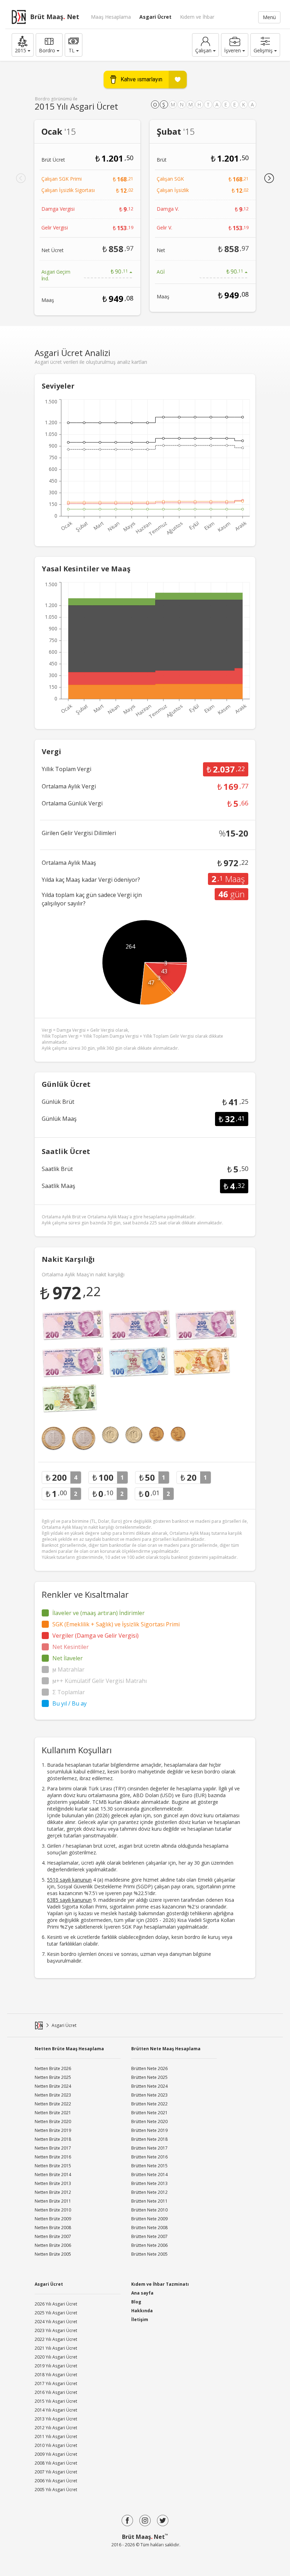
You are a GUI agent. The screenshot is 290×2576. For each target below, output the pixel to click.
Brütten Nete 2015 (149, 2166)
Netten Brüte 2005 (53, 2254)
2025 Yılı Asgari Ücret (56, 2313)
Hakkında (142, 2311)
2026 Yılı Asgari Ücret (56, 2304)
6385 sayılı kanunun (69, 1900)
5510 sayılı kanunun (69, 1880)
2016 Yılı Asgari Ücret (56, 2392)
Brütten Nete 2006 (149, 2245)
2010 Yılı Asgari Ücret (56, 2445)
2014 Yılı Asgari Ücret (56, 2410)
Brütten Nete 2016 (149, 2157)
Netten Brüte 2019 (53, 2130)
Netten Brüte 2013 (53, 2183)
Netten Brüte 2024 (53, 2086)
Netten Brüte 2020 (53, 2122)
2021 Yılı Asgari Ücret (56, 2348)
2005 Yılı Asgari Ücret (56, 2490)
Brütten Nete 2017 (149, 2148)
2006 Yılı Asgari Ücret (56, 2481)
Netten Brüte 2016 (53, 2157)
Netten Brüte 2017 (53, 2148)
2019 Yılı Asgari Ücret (56, 2366)
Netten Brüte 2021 (53, 2113)
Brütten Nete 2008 (149, 2228)
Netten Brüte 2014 (53, 2175)
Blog (136, 2302)
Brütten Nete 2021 (149, 2113)
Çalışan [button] (203, 50)
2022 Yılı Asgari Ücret (56, 2339)
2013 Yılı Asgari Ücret (56, 2419)
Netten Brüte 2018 (53, 2139)
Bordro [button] (47, 50)
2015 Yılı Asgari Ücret (56, 2401)
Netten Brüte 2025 (53, 2077)
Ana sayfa (142, 2293)
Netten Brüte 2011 (53, 2201)
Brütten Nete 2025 (149, 2077)
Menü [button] (269, 17)
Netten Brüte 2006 (53, 2245)
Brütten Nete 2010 (149, 2210)
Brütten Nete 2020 (149, 2122)
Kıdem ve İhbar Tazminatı (160, 2284)
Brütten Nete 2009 (149, 2219)
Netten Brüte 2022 (53, 2104)
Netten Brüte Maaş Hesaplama (69, 2049)
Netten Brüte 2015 (53, 2166)
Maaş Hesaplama (111, 17)
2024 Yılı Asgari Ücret (56, 2322)
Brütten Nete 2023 (149, 2095)
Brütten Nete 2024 (149, 2086)
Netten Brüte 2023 (53, 2095)
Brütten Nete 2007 (149, 2236)
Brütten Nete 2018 (149, 2139)
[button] (23, 45)
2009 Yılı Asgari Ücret (56, 2454)
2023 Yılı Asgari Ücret (56, 2330)
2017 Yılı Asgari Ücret (56, 2383)
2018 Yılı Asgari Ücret (56, 2375)
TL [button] (72, 50)
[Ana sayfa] (39, 2026)
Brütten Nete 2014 (149, 2175)
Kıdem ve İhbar (197, 17)
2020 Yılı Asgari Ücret (56, 2357)
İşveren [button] (233, 50)
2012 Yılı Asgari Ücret (56, 2428)
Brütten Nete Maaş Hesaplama (166, 2049)
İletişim (140, 2319)
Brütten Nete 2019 (149, 2130)
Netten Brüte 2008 (53, 2228)
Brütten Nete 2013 (149, 2183)
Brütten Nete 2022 (149, 2104)
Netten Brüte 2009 (53, 2219)
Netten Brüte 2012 (53, 2192)
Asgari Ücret (155, 17)
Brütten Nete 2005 (149, 2254)
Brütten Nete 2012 (149, 2192)
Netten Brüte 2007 (53, 2236)
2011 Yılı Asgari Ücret (56, 2437)
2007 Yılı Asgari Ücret (56, 2472)
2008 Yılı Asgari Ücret (56, 2463)
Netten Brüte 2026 (53, 2068)
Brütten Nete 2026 (149, 2068)
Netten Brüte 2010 (53, 2210)
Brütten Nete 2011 (149, 2201)
